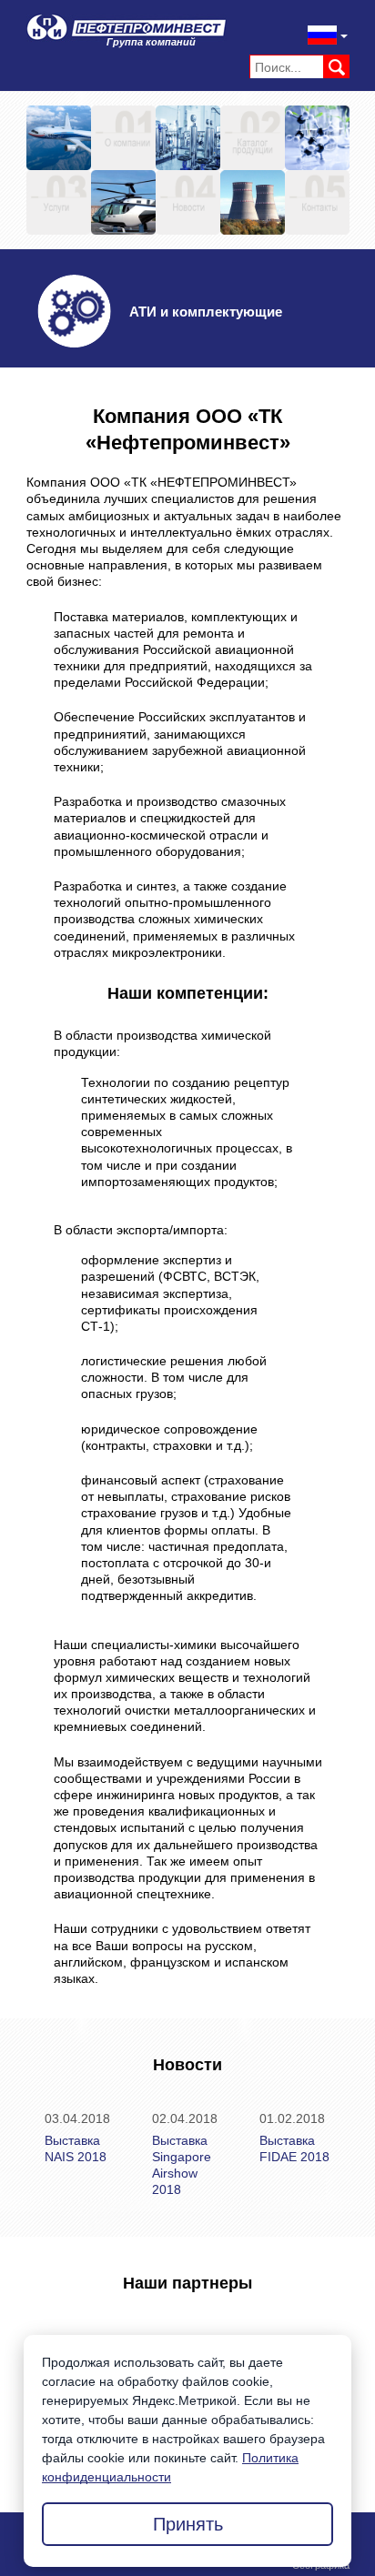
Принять (188, 2524)
